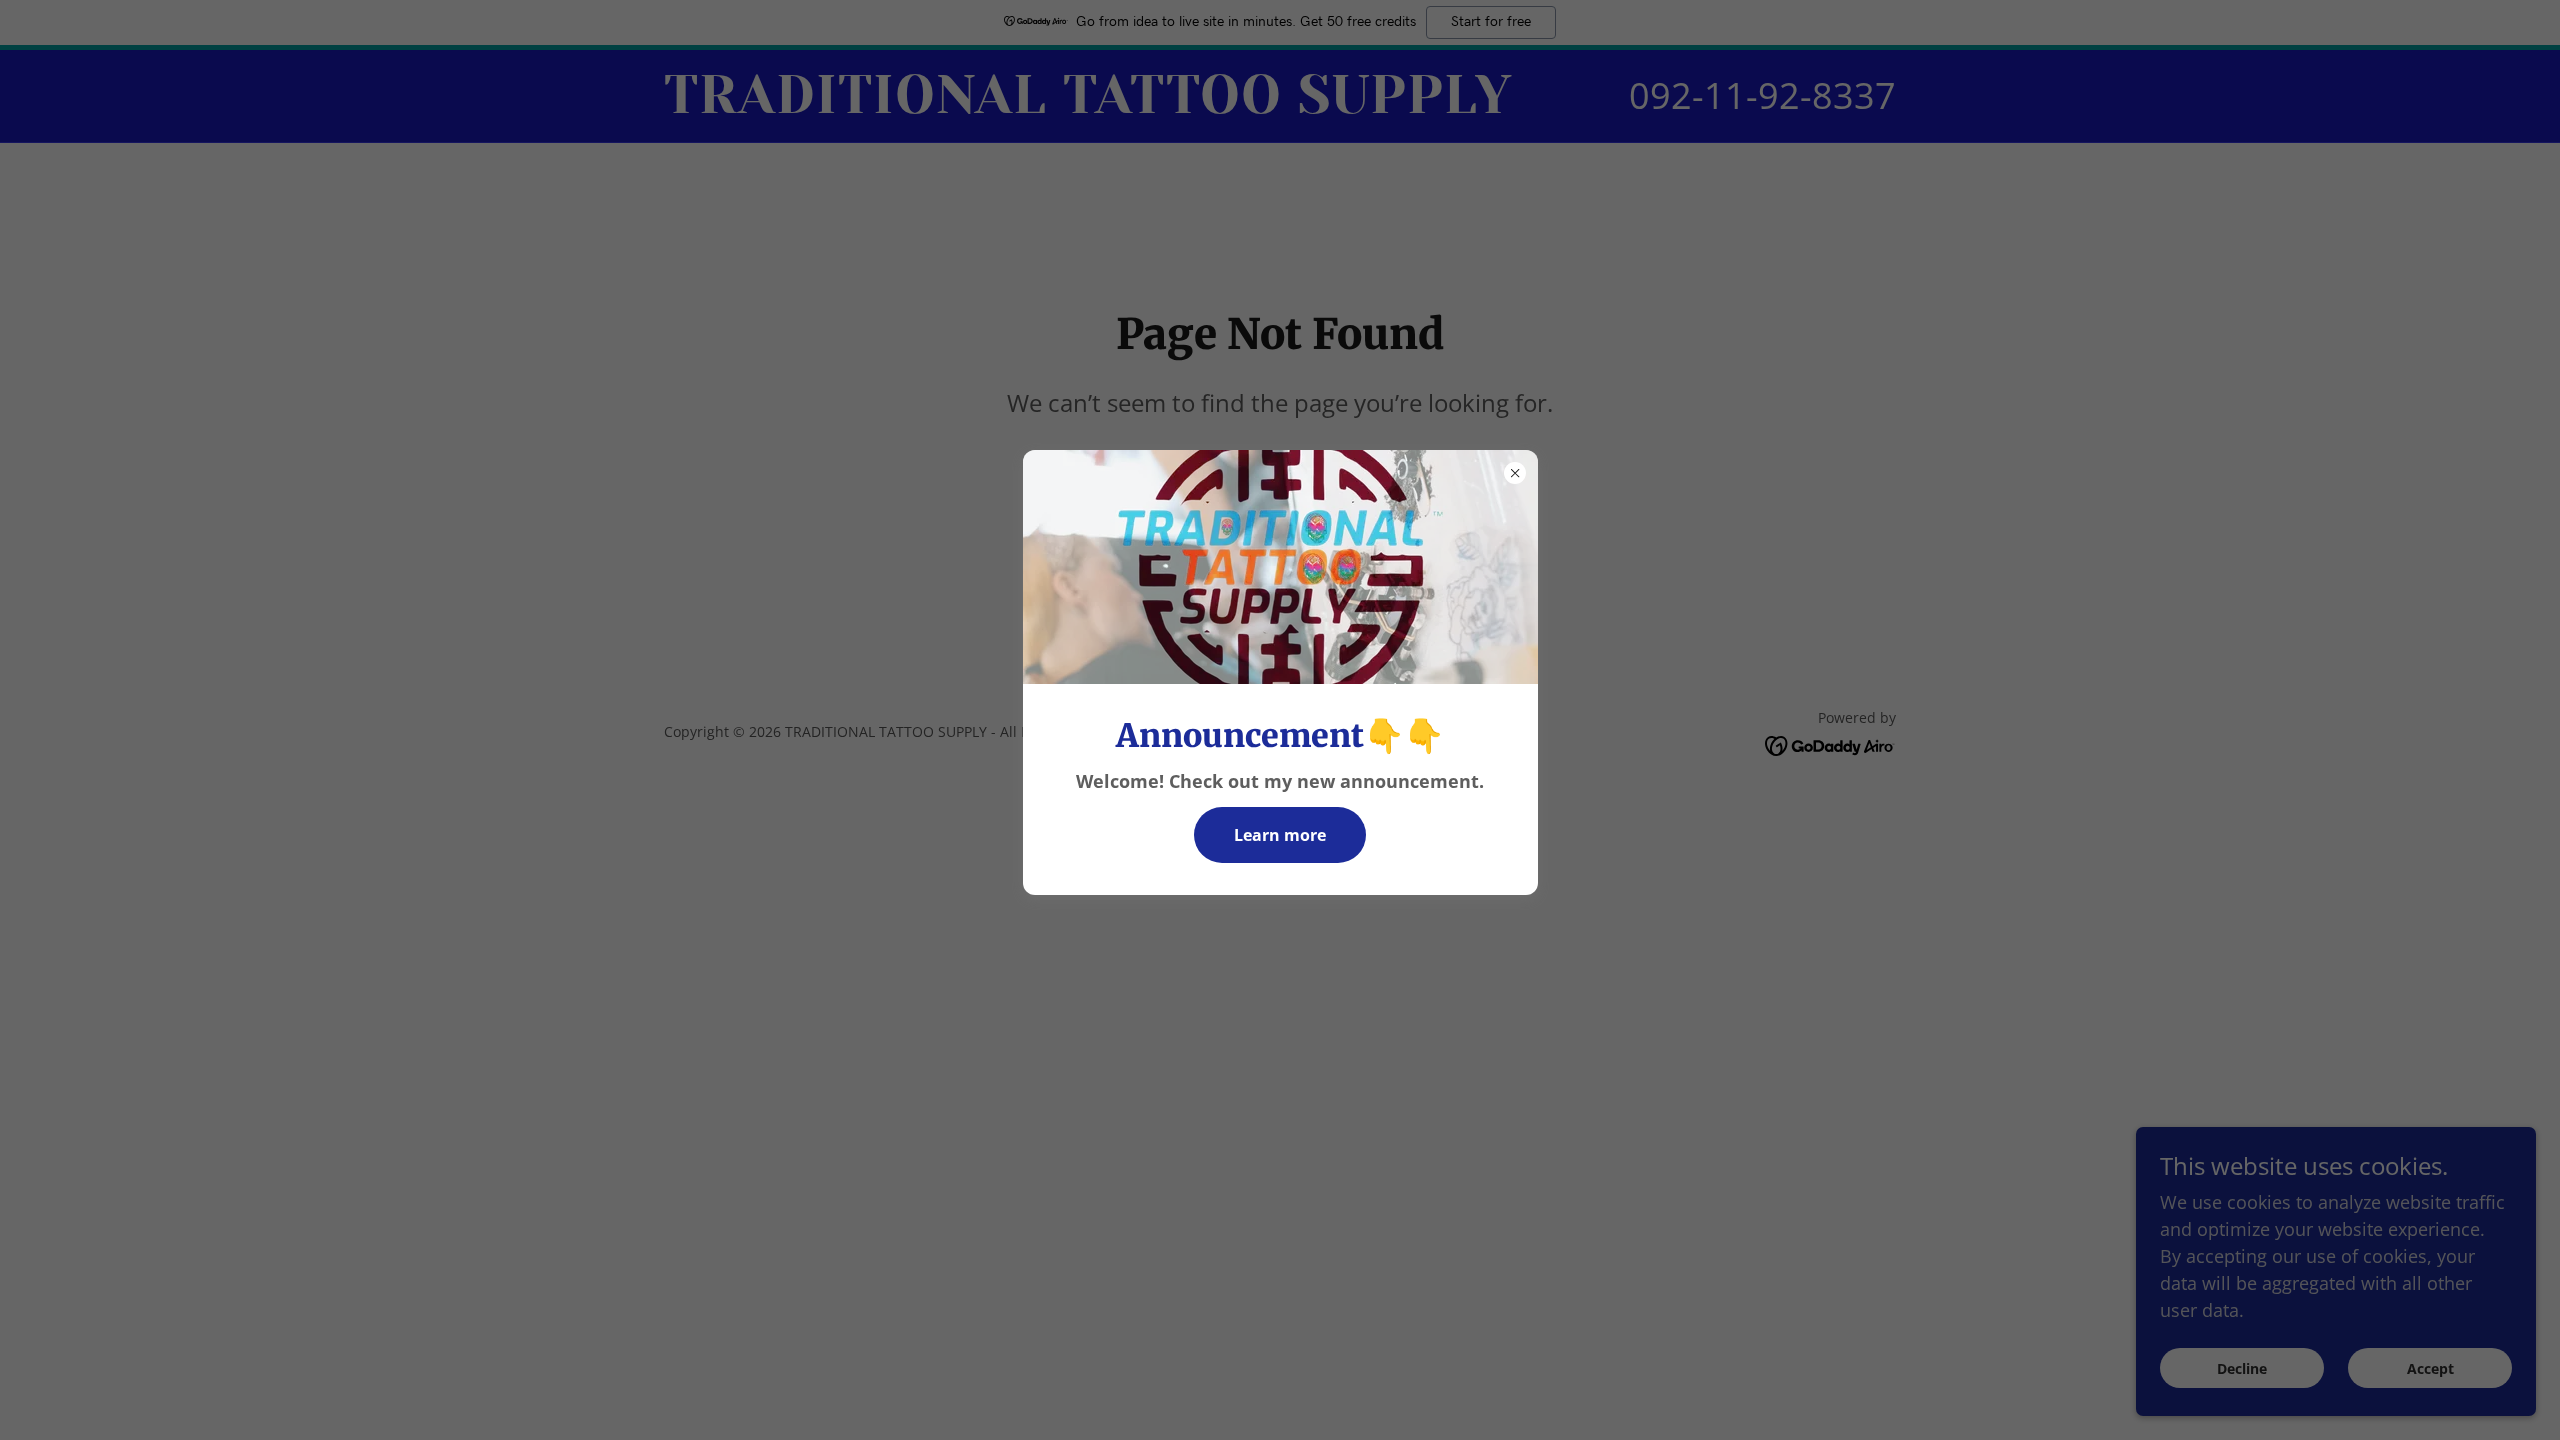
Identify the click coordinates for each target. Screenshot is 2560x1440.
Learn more (1280, 835)
